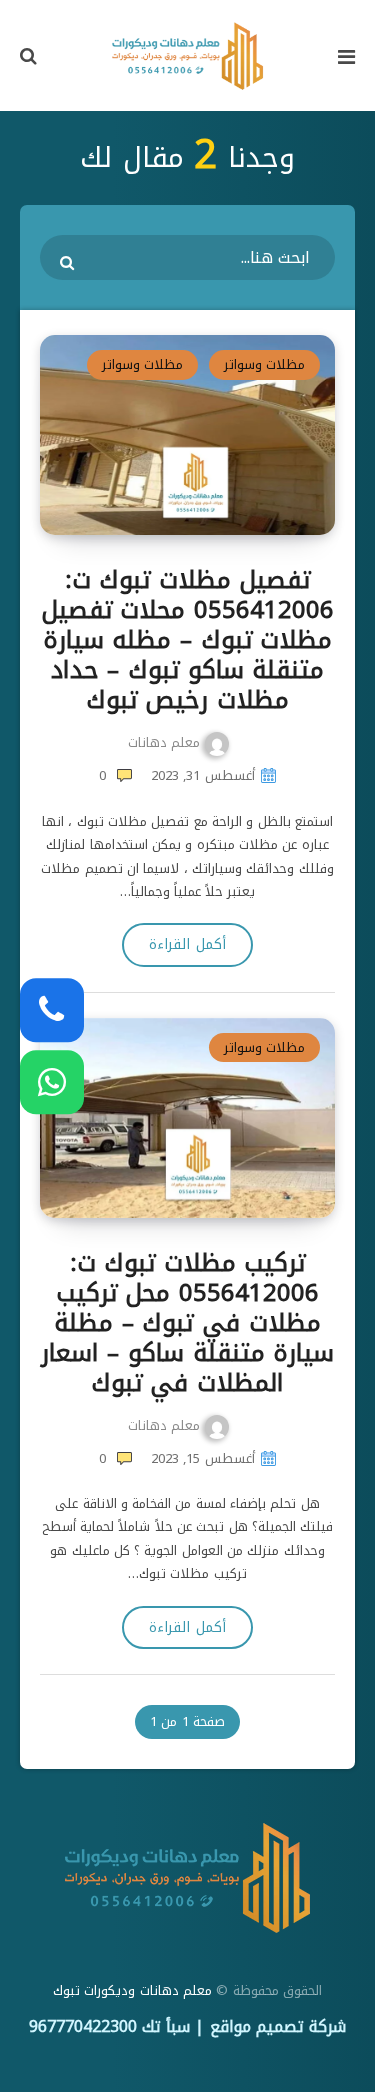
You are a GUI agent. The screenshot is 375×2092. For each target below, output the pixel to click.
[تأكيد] (69, 262)
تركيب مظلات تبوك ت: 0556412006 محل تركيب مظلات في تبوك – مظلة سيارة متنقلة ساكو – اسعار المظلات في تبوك (187, 1323)
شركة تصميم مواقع (278, 2026)
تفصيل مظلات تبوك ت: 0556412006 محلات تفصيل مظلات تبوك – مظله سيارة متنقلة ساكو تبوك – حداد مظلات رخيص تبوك (187, 640)
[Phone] (52, 1010)
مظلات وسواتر (264, 364)
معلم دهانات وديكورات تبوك (132, 1990)
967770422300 (83, 2026)
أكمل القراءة (187, 944)
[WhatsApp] (52, 1082)
